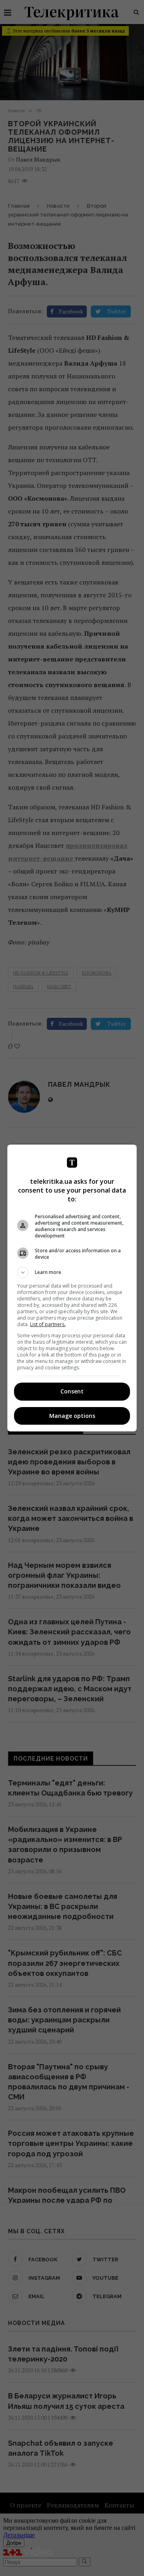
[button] (72, 1272)
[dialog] (72, 1288)
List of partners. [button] (48, 1324)
